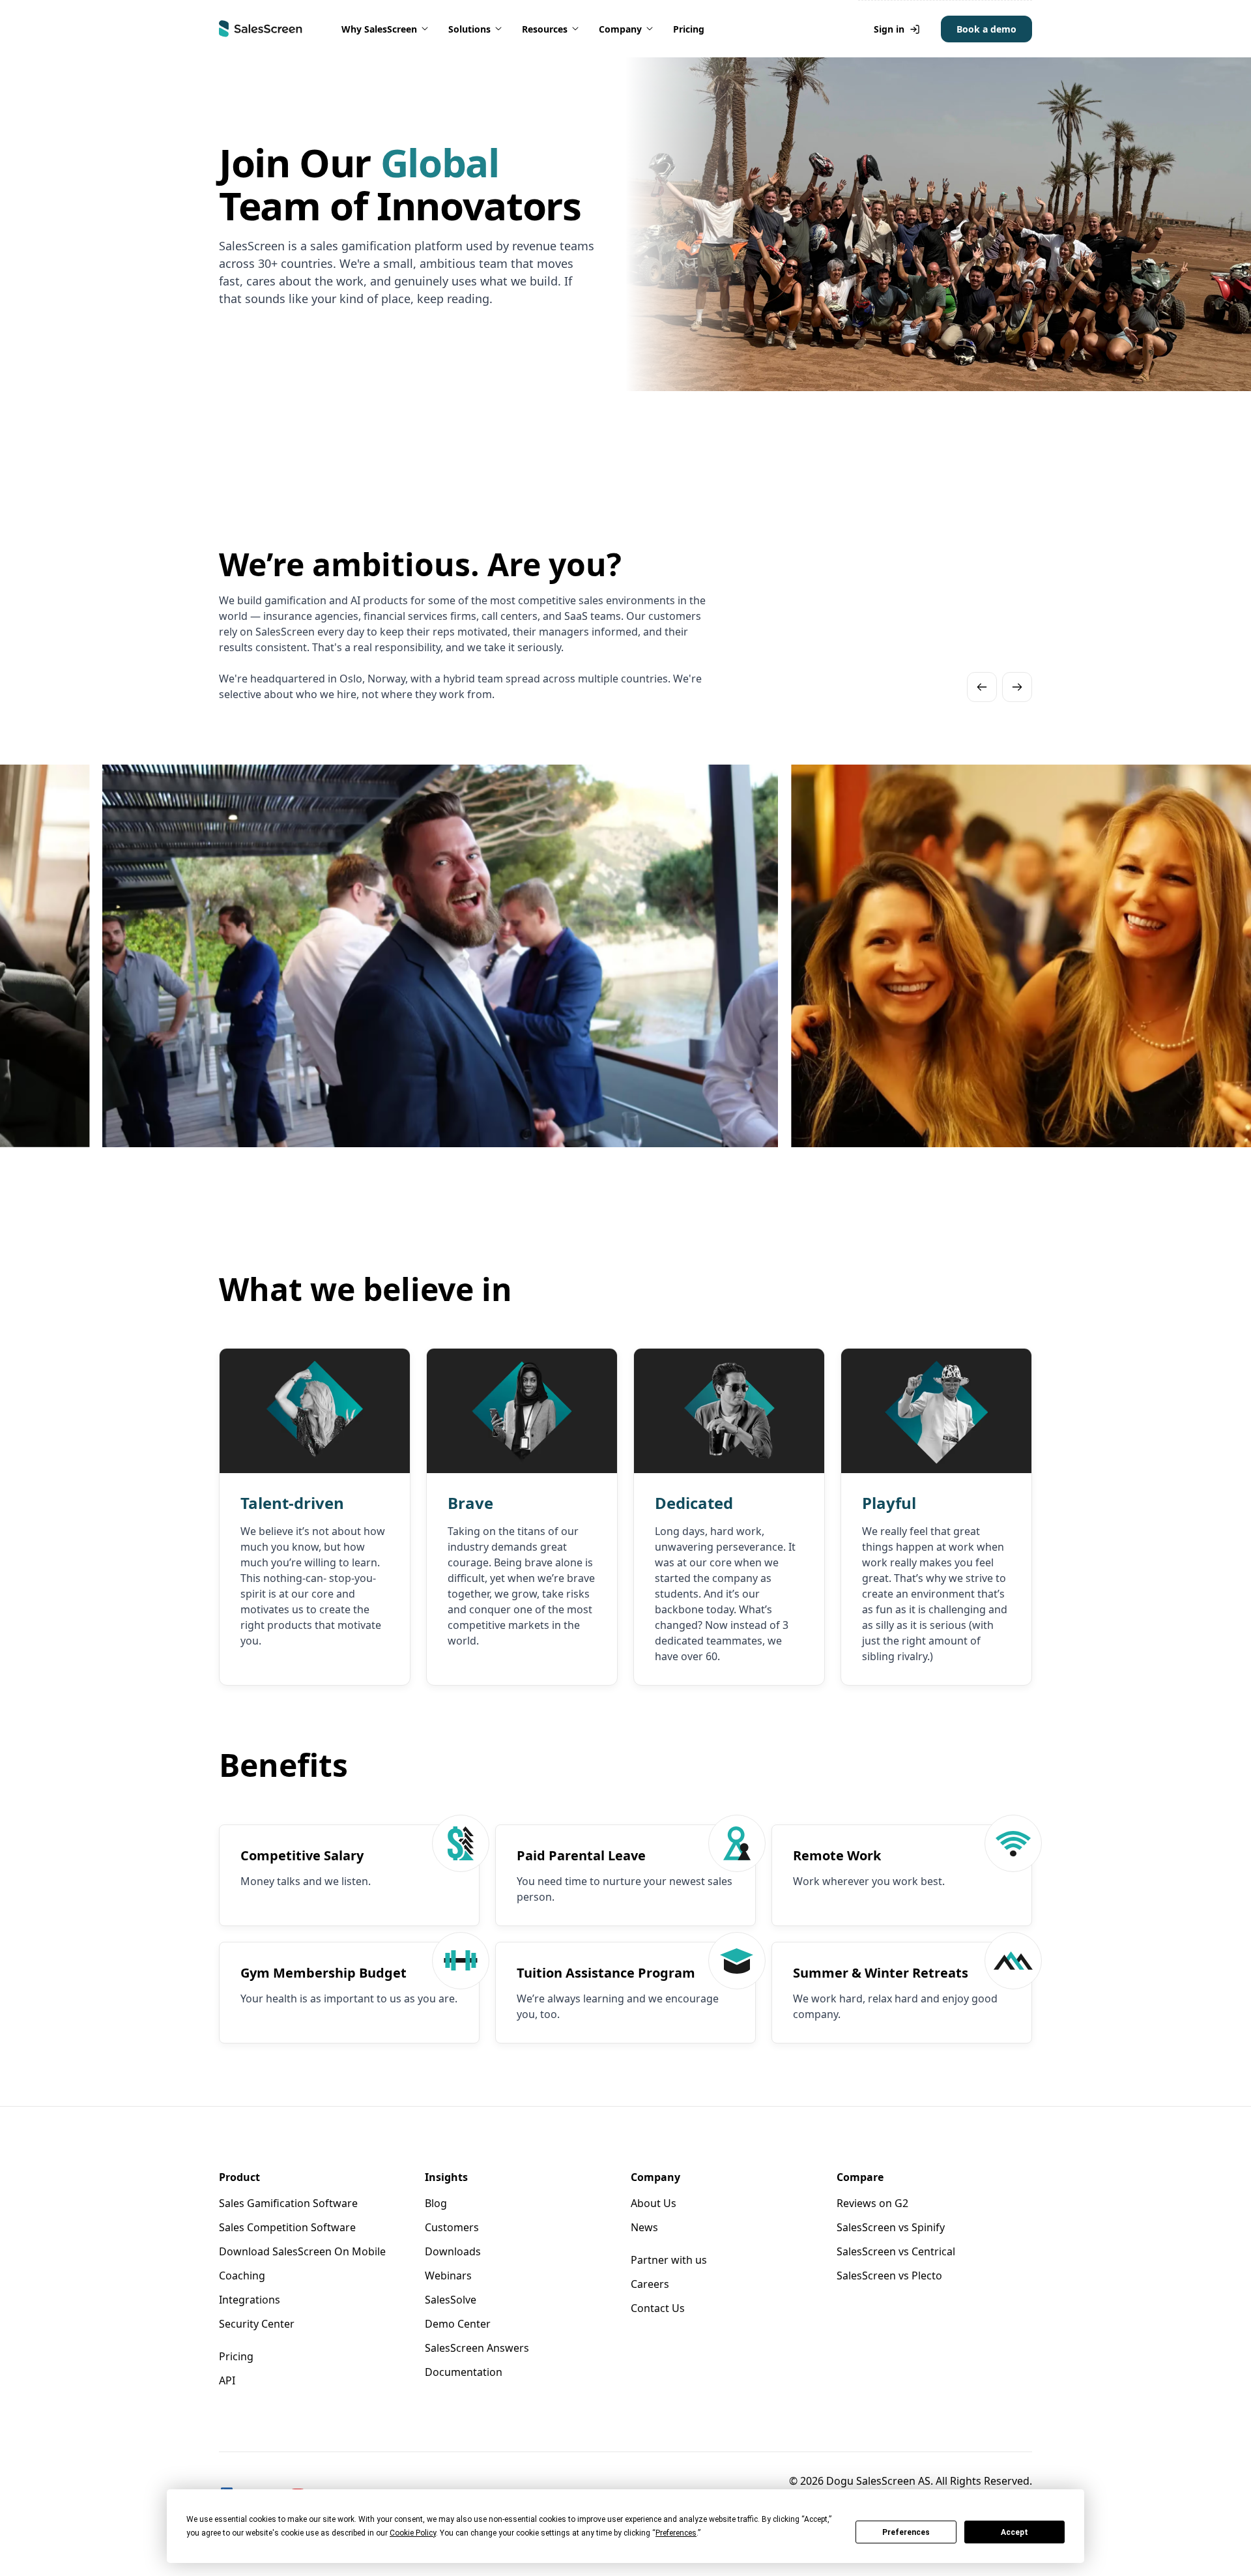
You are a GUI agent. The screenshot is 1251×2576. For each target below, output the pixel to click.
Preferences (906, 2532)
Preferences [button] (676, 2533)
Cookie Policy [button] (413, 2533)
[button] (386, 29)
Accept (1014, 2532)
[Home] (261, 29)
